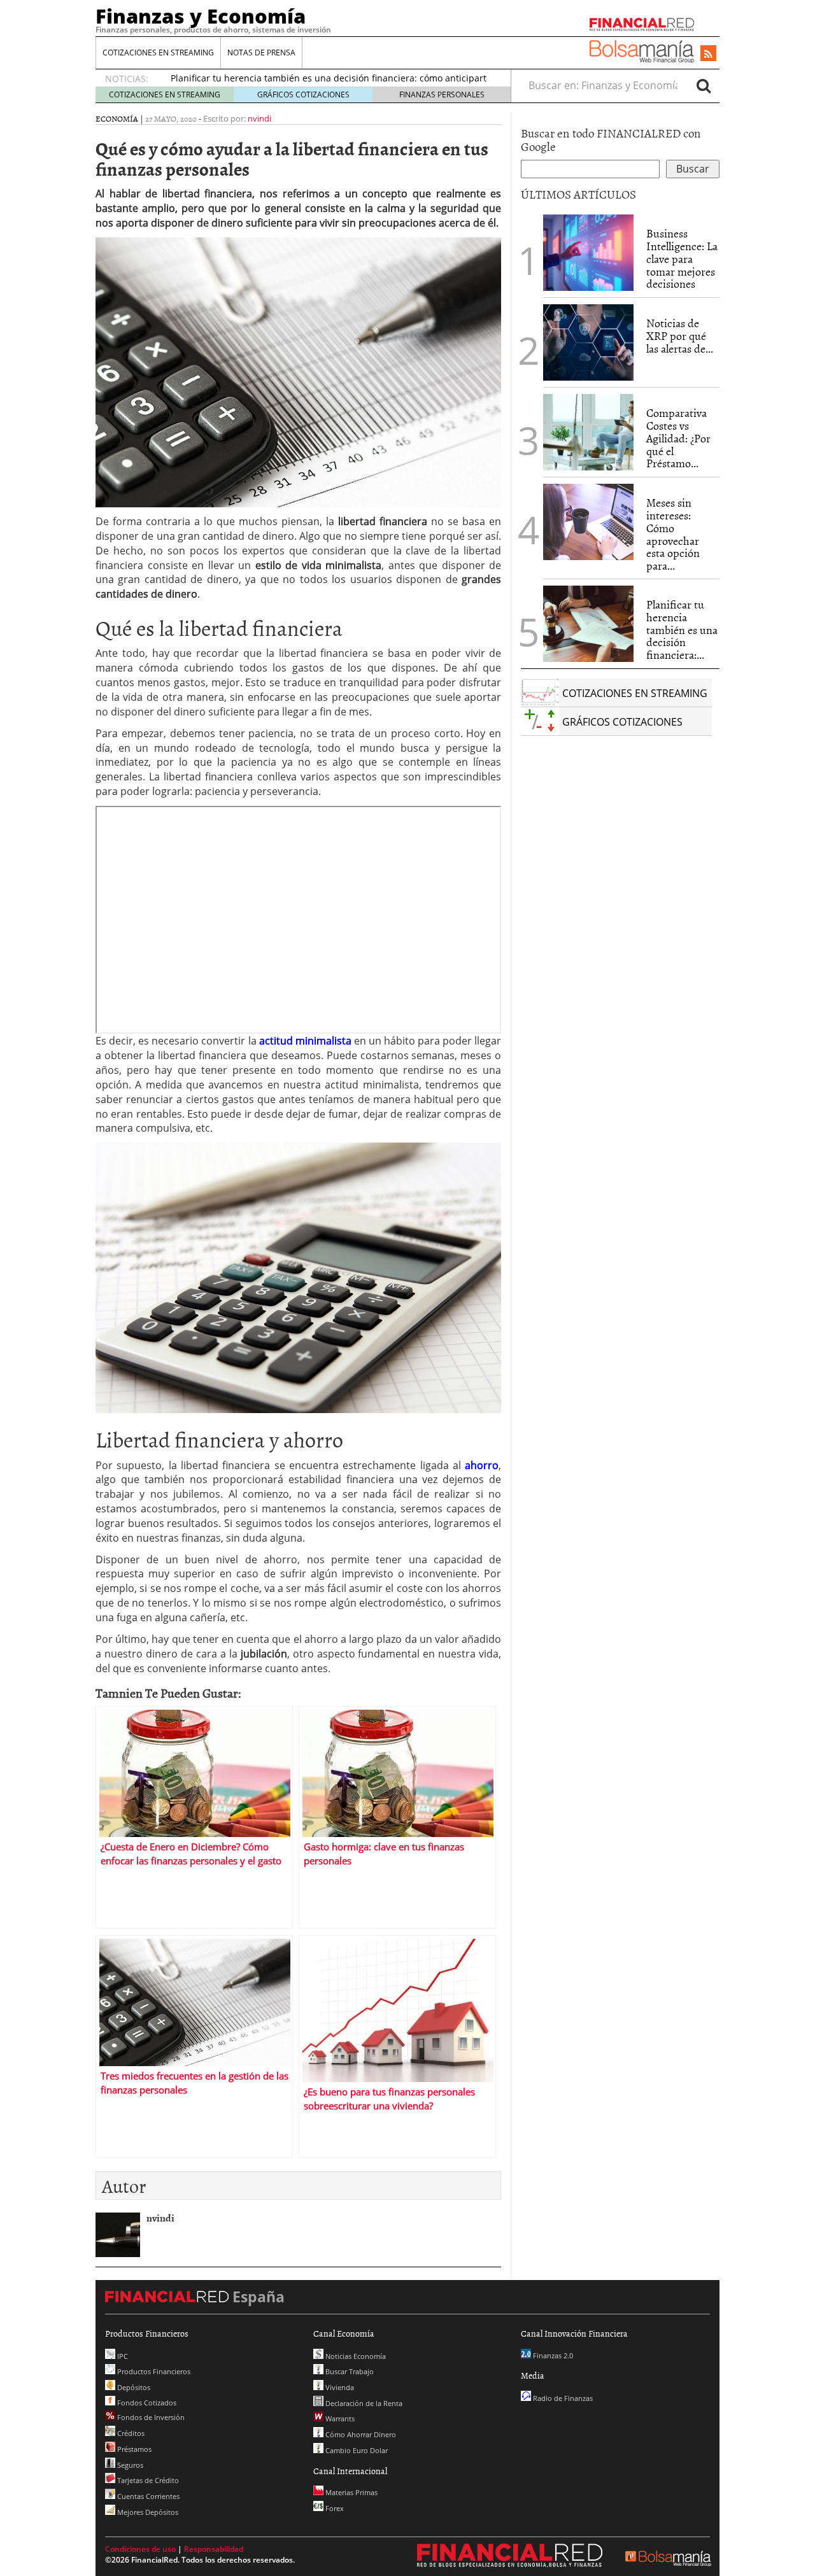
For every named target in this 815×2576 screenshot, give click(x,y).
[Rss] (708, 54)
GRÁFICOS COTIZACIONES (303, 95)
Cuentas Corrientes (147, 2496)
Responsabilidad (214, 2549)
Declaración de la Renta (363, 2403)
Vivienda (339, 2387)
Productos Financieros (153, 2371)
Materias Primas (351, 2492)
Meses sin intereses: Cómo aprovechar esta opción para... (673, 534)
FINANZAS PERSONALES (442, 95)
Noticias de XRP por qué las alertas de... (680, 336)
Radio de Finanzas (562, 2398)
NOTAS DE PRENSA (261, 53)
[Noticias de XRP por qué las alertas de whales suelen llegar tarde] (588, 342)
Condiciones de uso (140, 2549)
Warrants (339, 2418)
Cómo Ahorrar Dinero (360, 2434)
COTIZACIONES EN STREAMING (158, 53)
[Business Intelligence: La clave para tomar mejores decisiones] (588, 253)
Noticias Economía (355, 2356)
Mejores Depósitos (147, 2512)
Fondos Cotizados (146, 2403)
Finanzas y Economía (201, 16)
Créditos (130, 2433)
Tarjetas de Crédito (147, 2480)
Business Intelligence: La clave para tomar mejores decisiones (682, 258)
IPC (122, 2356)
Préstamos (133, 2449)
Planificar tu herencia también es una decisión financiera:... (682, 630)
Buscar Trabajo (349, 2371)
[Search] (704, 85)
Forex (334, 2508)
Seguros (129, 2465)
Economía (117, 118)
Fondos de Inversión (150, 2417)
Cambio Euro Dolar (356, 2450)
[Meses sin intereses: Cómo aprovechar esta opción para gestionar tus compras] (588, 522)
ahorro (482, 1465)
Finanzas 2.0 (552, 2355)
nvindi (259, 118)
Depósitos (133, 2387)
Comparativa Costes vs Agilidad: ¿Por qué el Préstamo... (678, 438)
